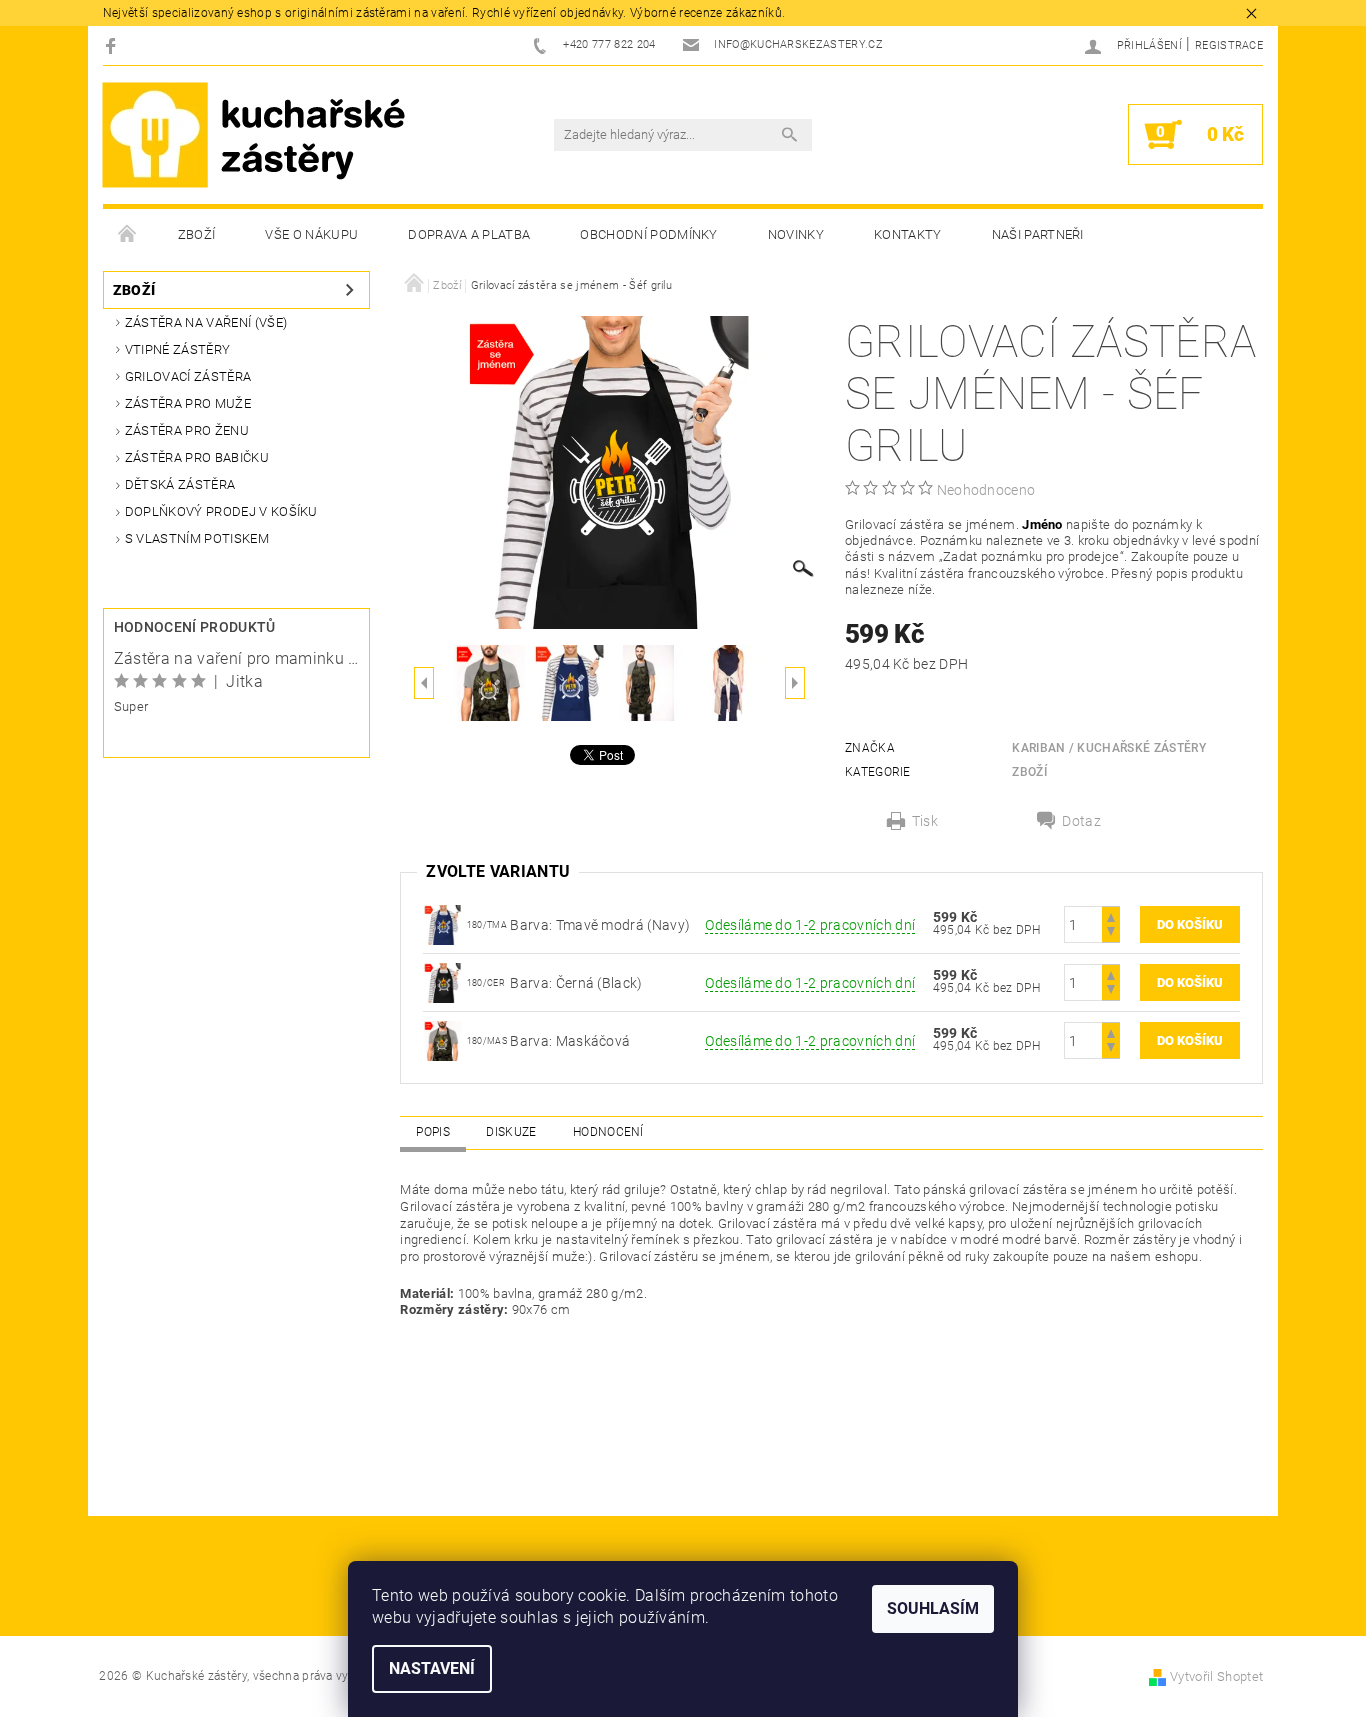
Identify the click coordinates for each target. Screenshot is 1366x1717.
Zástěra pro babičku (197, 457)
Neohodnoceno (986, 490)
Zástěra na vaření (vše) (206, 322)
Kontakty (908, 234)
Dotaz (1081, 821)
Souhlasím (933, 1608)
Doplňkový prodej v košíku (221, 511)
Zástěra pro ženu (187, 430)
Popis (433, 1132)
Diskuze (511, 1132)
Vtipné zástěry (177, 349)
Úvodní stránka (128, 235)
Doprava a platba (469, 234)
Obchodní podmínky (648, 234)
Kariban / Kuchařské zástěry (1109, 748)
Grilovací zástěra (188, 376)
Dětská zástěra (180, 484)
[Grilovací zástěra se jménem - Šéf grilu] (443, 982)
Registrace (1229, 45)
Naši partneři (1038, 234)
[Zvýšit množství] (1111, 915)
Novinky (796, 234)
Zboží (197, 234)
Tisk (925, 821)
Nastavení (432, 1668)
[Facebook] (113, 45)
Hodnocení (608, 1132)
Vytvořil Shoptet (1216, 1676)
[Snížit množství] (1111, 933)
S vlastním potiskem (197, 538)
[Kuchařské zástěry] (253, 135)
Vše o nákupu (311, 234)
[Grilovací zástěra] (443, 924)
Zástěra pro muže (188, 403)
